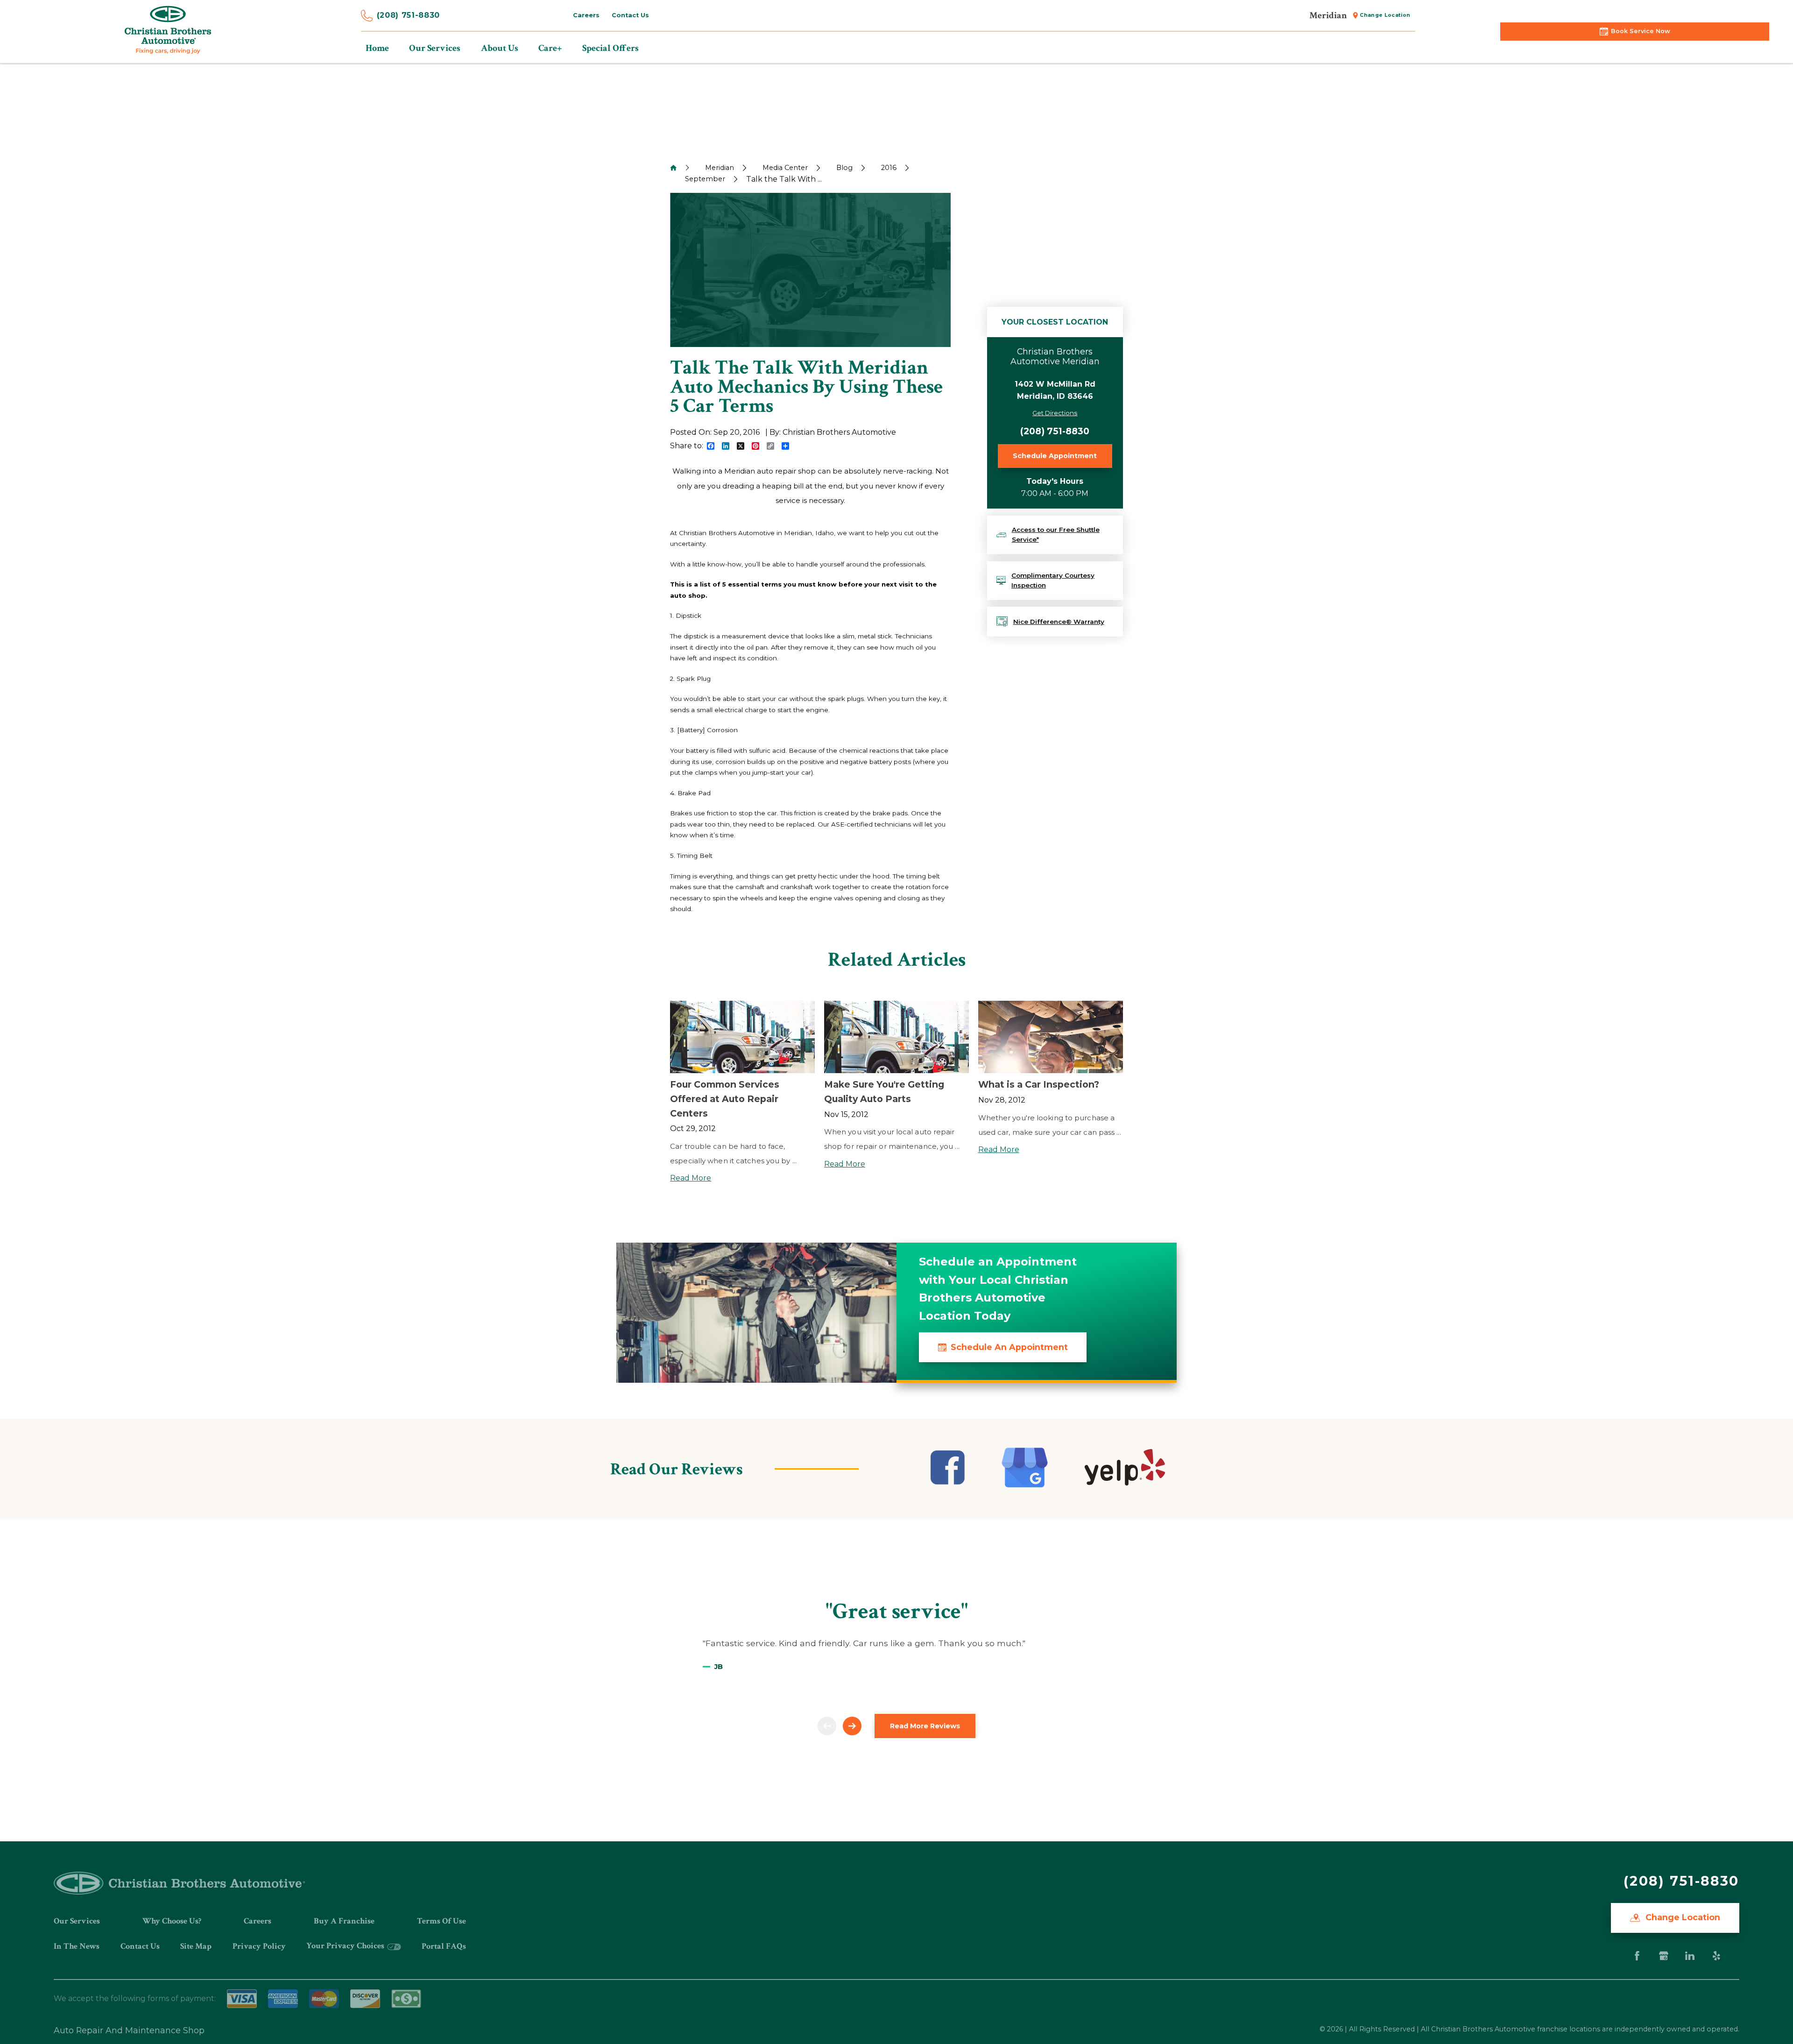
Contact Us (140, 1946)
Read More (691, 1178)
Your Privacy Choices (346, 1946)
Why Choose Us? (172, 1921)
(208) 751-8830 (408, 15)
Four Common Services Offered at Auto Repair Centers (725, 1099)
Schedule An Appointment (1009, 1347)
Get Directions (1055, 413)
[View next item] (852, 1726)
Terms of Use (441, 1921)
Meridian (720, 168)
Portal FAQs (444, 1946)
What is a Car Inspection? (1039, 1084)
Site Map (196, 1946)
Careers (258, 1921)
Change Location (1682, 1917)
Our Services (77, 1921)
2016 (889, 168)
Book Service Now (1641, 31)
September (705, 179)
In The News (77, 1946)
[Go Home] (673, 168)
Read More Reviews (925, 1726)
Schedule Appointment (1055, 456)
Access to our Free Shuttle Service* (1056, 535)
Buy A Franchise (344, 1921)
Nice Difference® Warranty (1059, 622)
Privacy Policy (259, 1946)
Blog (844, 168)
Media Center (785, 168)
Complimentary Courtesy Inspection (1053, 580)
